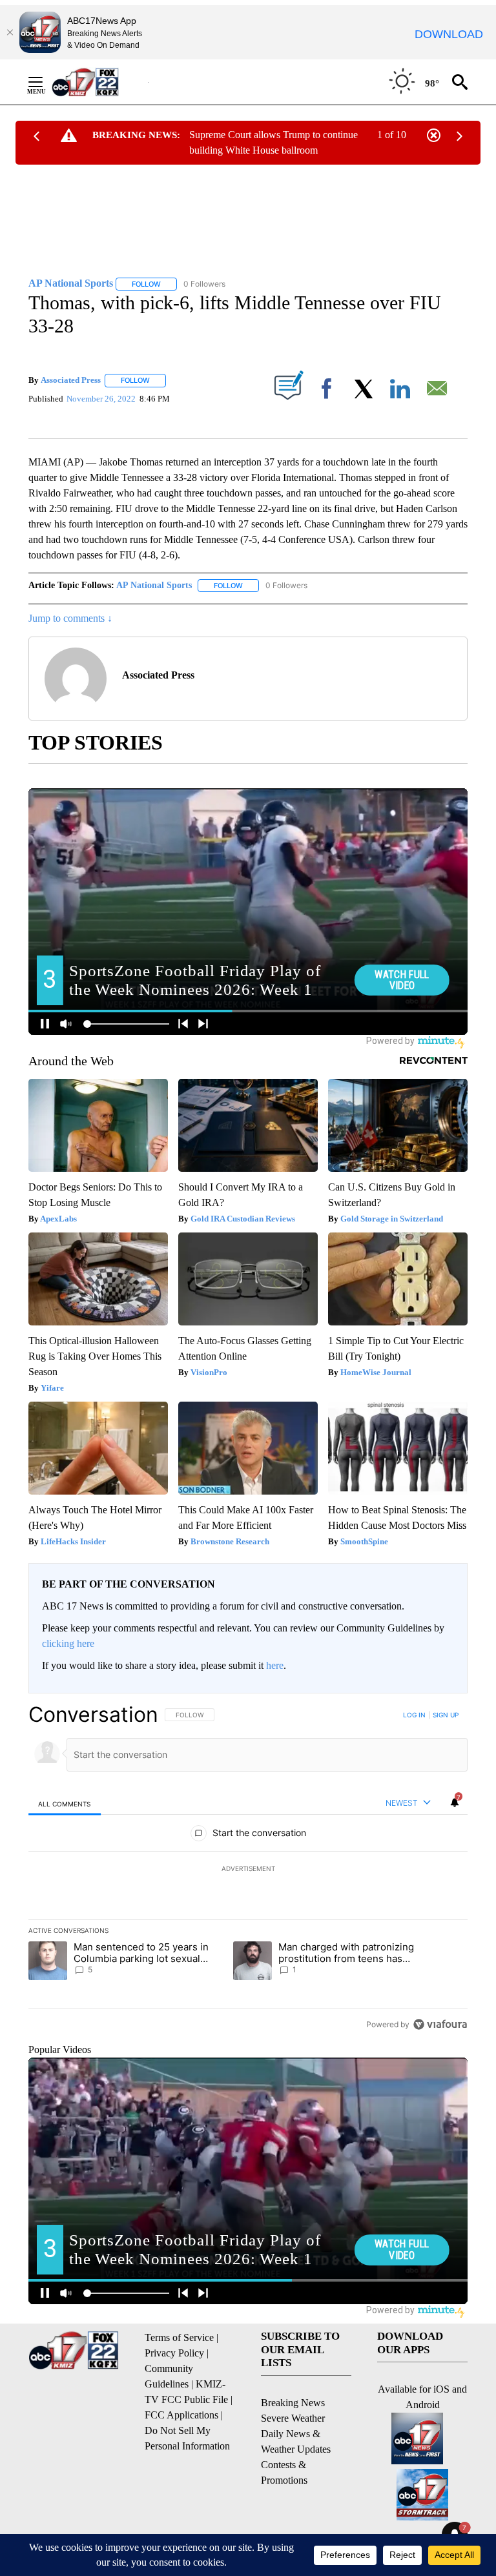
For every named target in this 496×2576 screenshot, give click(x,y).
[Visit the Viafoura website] (440, 2024)
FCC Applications (181, 2415)
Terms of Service (179, 2337)
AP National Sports (154, 585)
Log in (414, 1715)
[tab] (65, 1804)
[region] (248, 1869)
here (275, 1665)
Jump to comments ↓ (70, 618)
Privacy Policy (174, 2353)
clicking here (68, 1643)
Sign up (446, 1715)
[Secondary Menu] (45, 82)
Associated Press (71, 380)
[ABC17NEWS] (100, 82)
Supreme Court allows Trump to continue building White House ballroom (274, 142)
